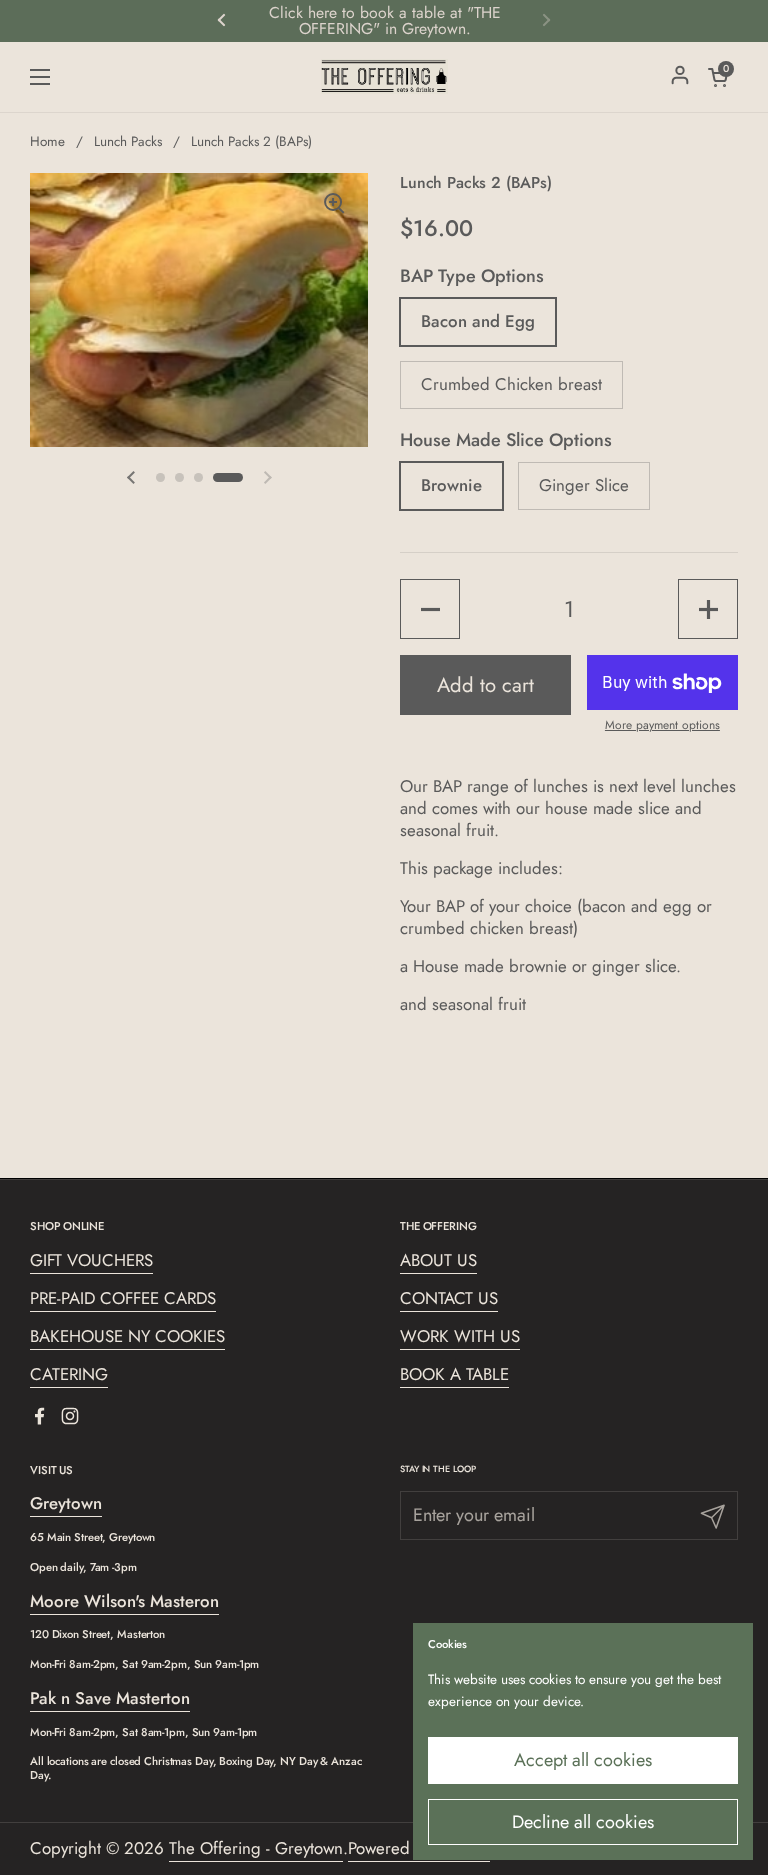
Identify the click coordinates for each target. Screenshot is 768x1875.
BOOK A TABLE (454, 1374)
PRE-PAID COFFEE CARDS (123, 1298)
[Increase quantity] (708, 609)
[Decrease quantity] (430, 609)
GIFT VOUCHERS (91, 1260)
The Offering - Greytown (256, 1848)
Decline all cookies (583, 1822)
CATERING (69, 1374)
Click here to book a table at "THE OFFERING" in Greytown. (385, 21)
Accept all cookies (583, 1760)
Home (47, 141)
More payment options (662, 726)
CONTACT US (449, 1298)
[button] (131, 478)
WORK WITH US (460, 1336)
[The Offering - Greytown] (384, 77)
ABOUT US (438, 1260)
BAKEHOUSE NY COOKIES (127, 1336)
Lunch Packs (128, 141)
